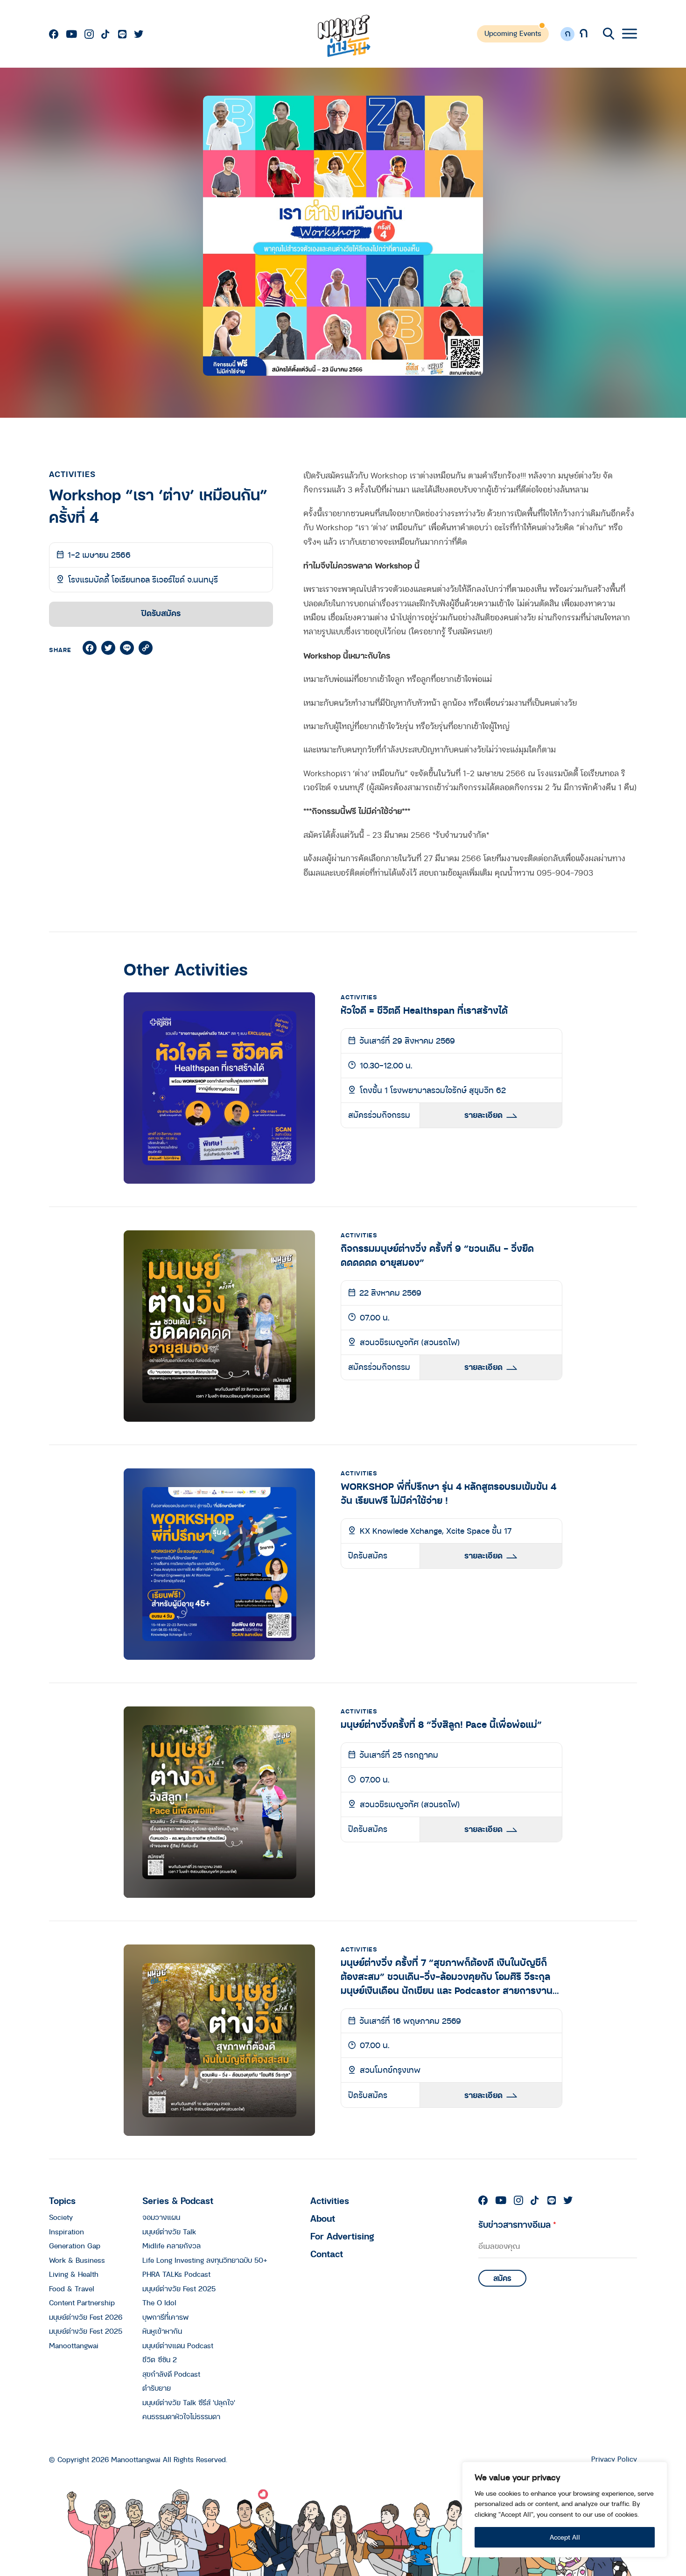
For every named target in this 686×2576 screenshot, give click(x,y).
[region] (565, 2509)
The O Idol (159, 2302)
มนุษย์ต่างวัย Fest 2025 (86, 2331)
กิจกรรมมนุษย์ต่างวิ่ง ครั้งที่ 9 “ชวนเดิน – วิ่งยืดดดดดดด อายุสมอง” (437, 1255)
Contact (327, 2254)
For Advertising (342, 2236)
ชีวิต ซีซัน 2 (160, 2359)
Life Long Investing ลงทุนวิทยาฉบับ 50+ (205, 2260)
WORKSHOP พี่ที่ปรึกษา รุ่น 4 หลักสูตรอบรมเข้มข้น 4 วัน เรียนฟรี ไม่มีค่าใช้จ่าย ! (448, 1493)
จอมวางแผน (161, 2217)
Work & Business (77, 2260)
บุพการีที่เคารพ (165, 2317)
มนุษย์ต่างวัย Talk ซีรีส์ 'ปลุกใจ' (189, 2402)
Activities (330, 2200)
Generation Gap (75, 2246)
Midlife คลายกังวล (171, 2246)
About (323, 2218)
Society (61, 2217)
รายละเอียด (483, 1115)
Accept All (565, 2537)
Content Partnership (82, 2302)
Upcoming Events (513, 33)
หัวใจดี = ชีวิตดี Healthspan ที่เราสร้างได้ (424, 1010)
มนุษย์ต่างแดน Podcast (178, 2345)
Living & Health (74, 2274)
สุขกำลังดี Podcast (171, 2374)
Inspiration (66, 2232)
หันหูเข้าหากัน (162, 2331)
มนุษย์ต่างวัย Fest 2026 (86, 2317)
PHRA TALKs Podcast (176, 2274)
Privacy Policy (614, 2459)
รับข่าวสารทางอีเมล (517, 2224)
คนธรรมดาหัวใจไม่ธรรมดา (181, 2416)
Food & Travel (72, 2288)
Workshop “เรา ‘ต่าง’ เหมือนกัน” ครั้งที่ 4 (158, 506)
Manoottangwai (74, 2345)
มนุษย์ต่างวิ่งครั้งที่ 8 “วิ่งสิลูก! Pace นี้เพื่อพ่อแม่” (441, 1724)
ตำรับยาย (157, 2388)
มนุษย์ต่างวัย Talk (169, 2232)
